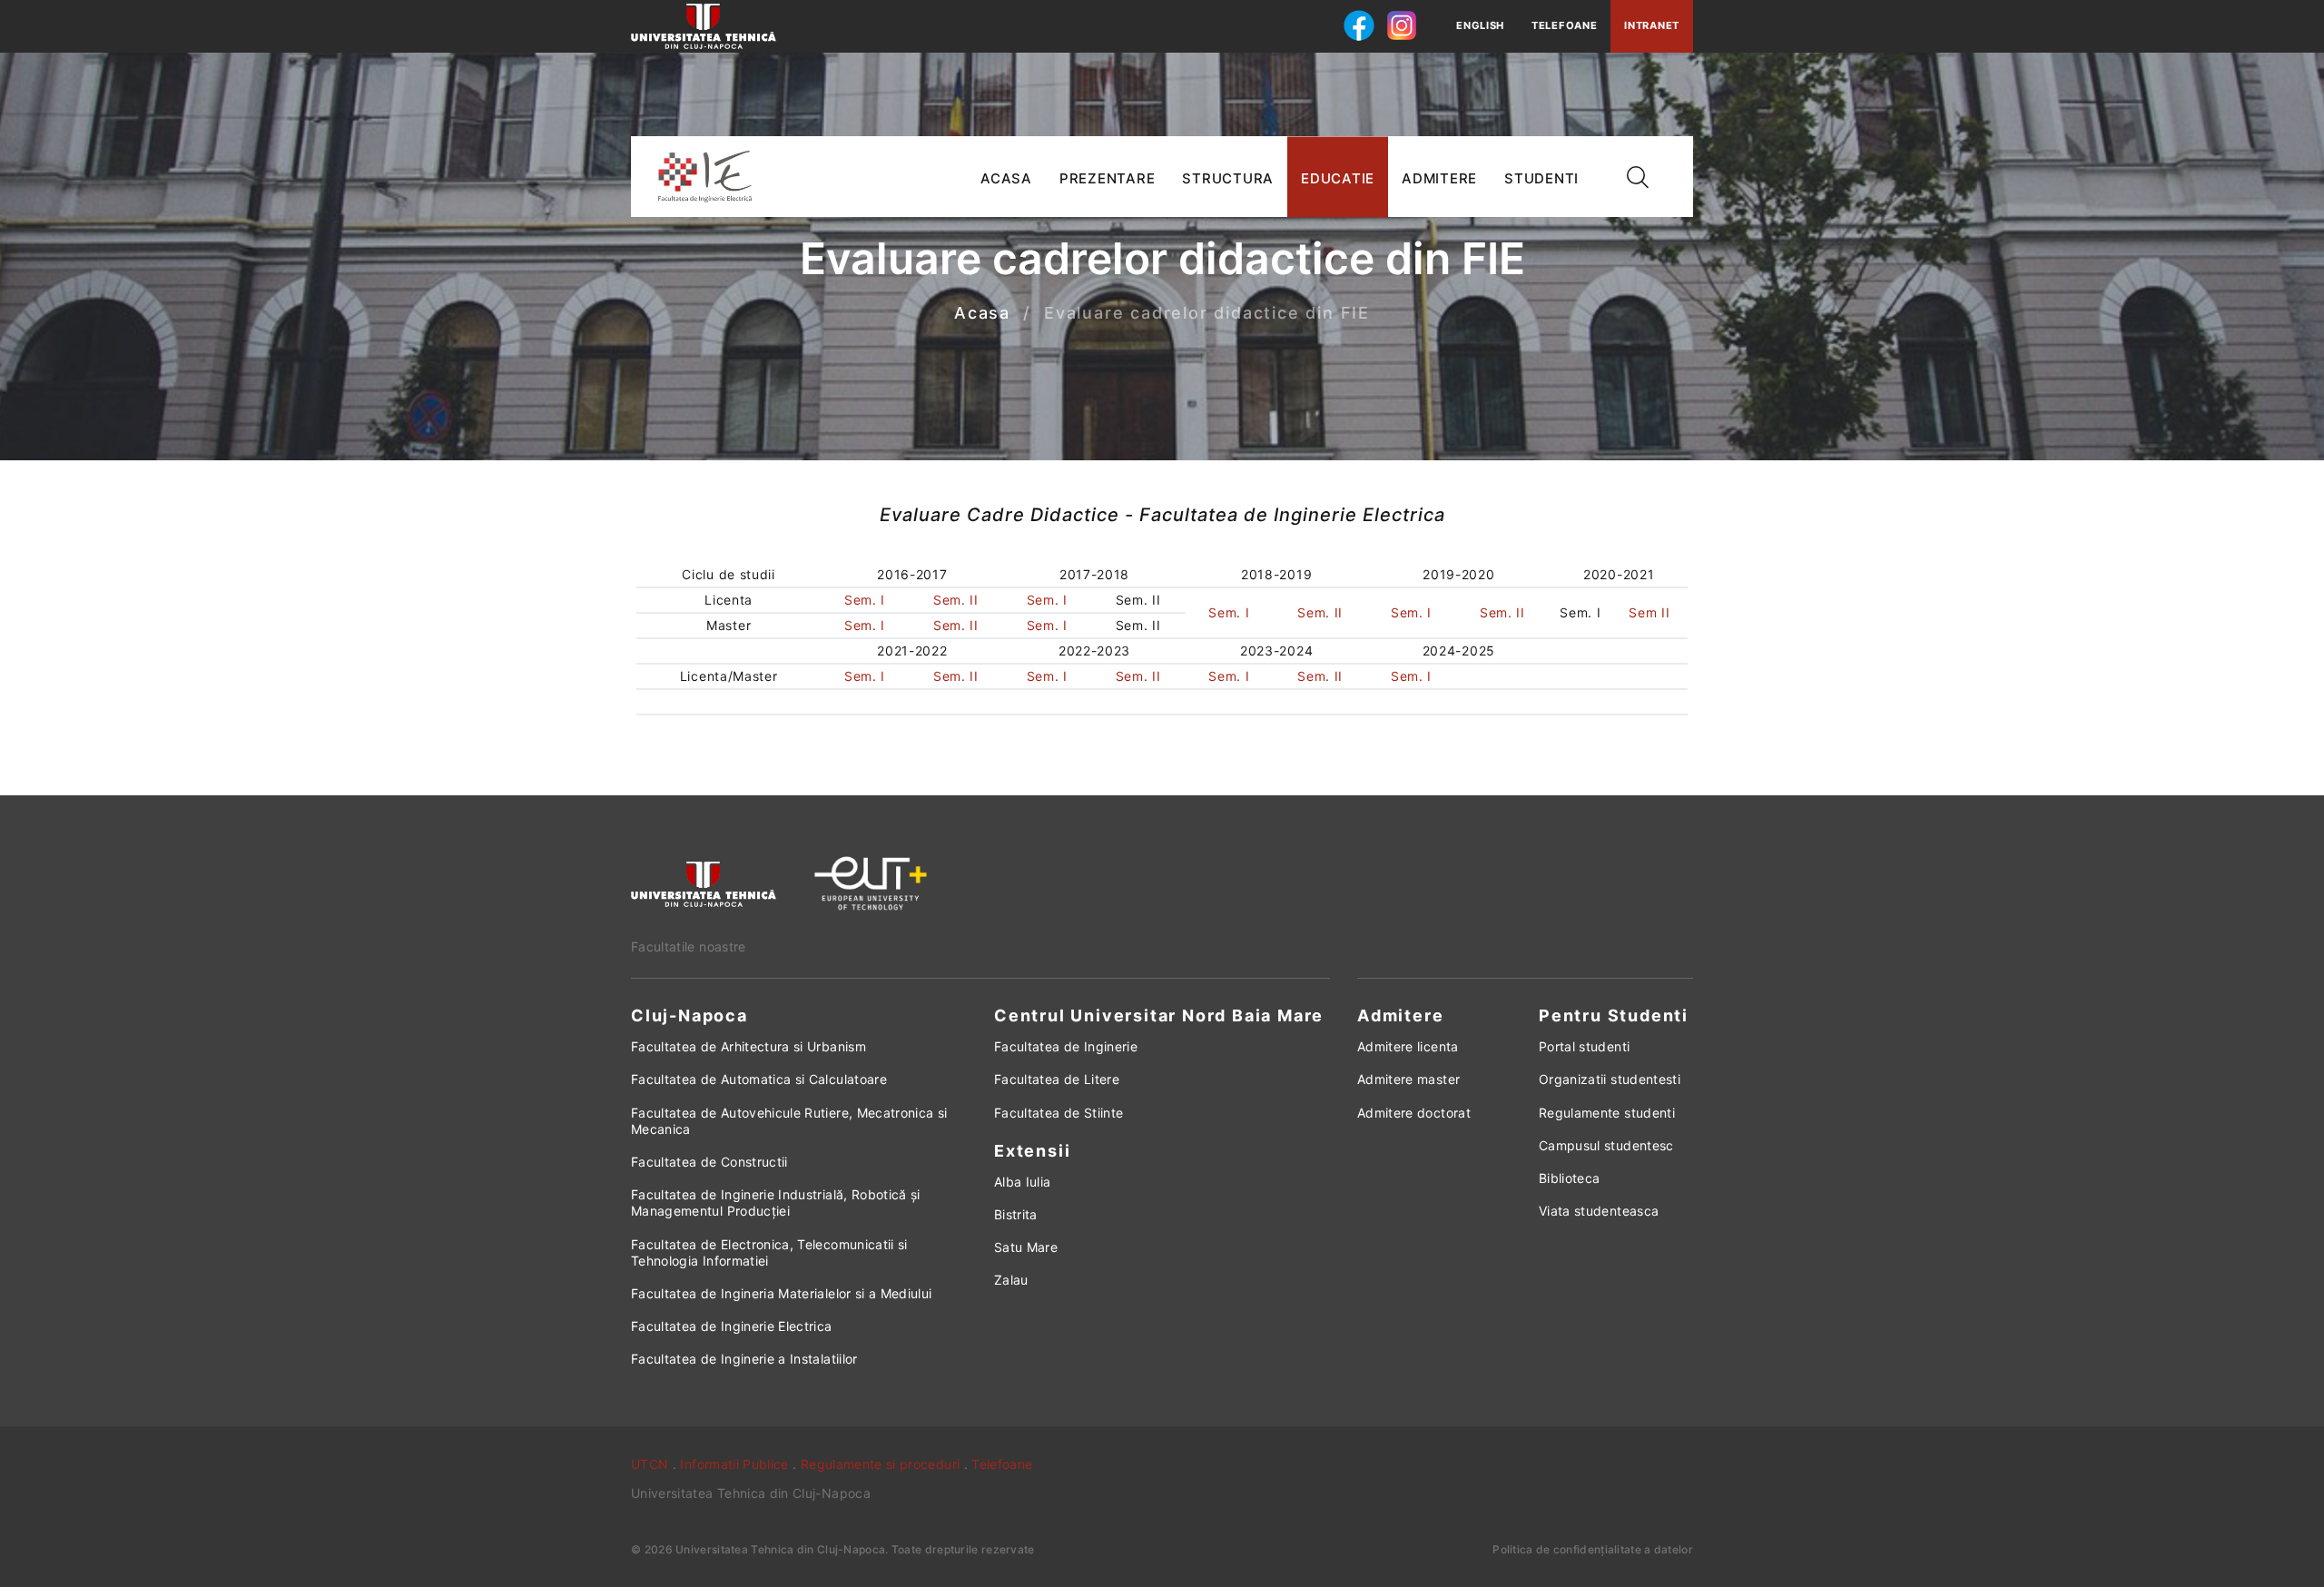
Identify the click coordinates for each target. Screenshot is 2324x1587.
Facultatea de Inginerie (1066, 1046)
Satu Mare (1026, 1247)
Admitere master (1408, 1079)
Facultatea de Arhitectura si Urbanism (748, 1046)
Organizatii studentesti (1610, 1079)
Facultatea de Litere (1057, 1079)
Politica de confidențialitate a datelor (1593, 1549)
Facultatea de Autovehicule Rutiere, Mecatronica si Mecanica (789, 1121)
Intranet (1652, 25)
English (1480, 25)
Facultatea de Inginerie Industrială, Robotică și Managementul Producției (776, 1203)
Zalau (1011, 1280)
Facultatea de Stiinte (1059, 1113)
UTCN (650, 1464)
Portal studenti (1584, 1046)
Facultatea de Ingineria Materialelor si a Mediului (782, 1293)
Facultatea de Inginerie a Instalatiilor (744, 1359)
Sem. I (865, 600)
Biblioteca (1570, 1178)
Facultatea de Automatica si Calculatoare (759, 1079)
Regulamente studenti (1607, 1113)
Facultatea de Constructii (709, 1162)
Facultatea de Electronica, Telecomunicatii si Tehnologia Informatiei (769, 1252)
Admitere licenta (1408, 1046)
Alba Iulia (1023, 1182)
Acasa (982, 314)
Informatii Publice (734, 1464)
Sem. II (956, 600)
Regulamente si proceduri (880, 1464)
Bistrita (1016, 1214)
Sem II (1649, 612)
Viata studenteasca (1599, 1211)
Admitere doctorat (1414, 1113)
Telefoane (1564, 25)
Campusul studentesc (1606, 1145)
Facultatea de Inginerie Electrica (732, 1326)
